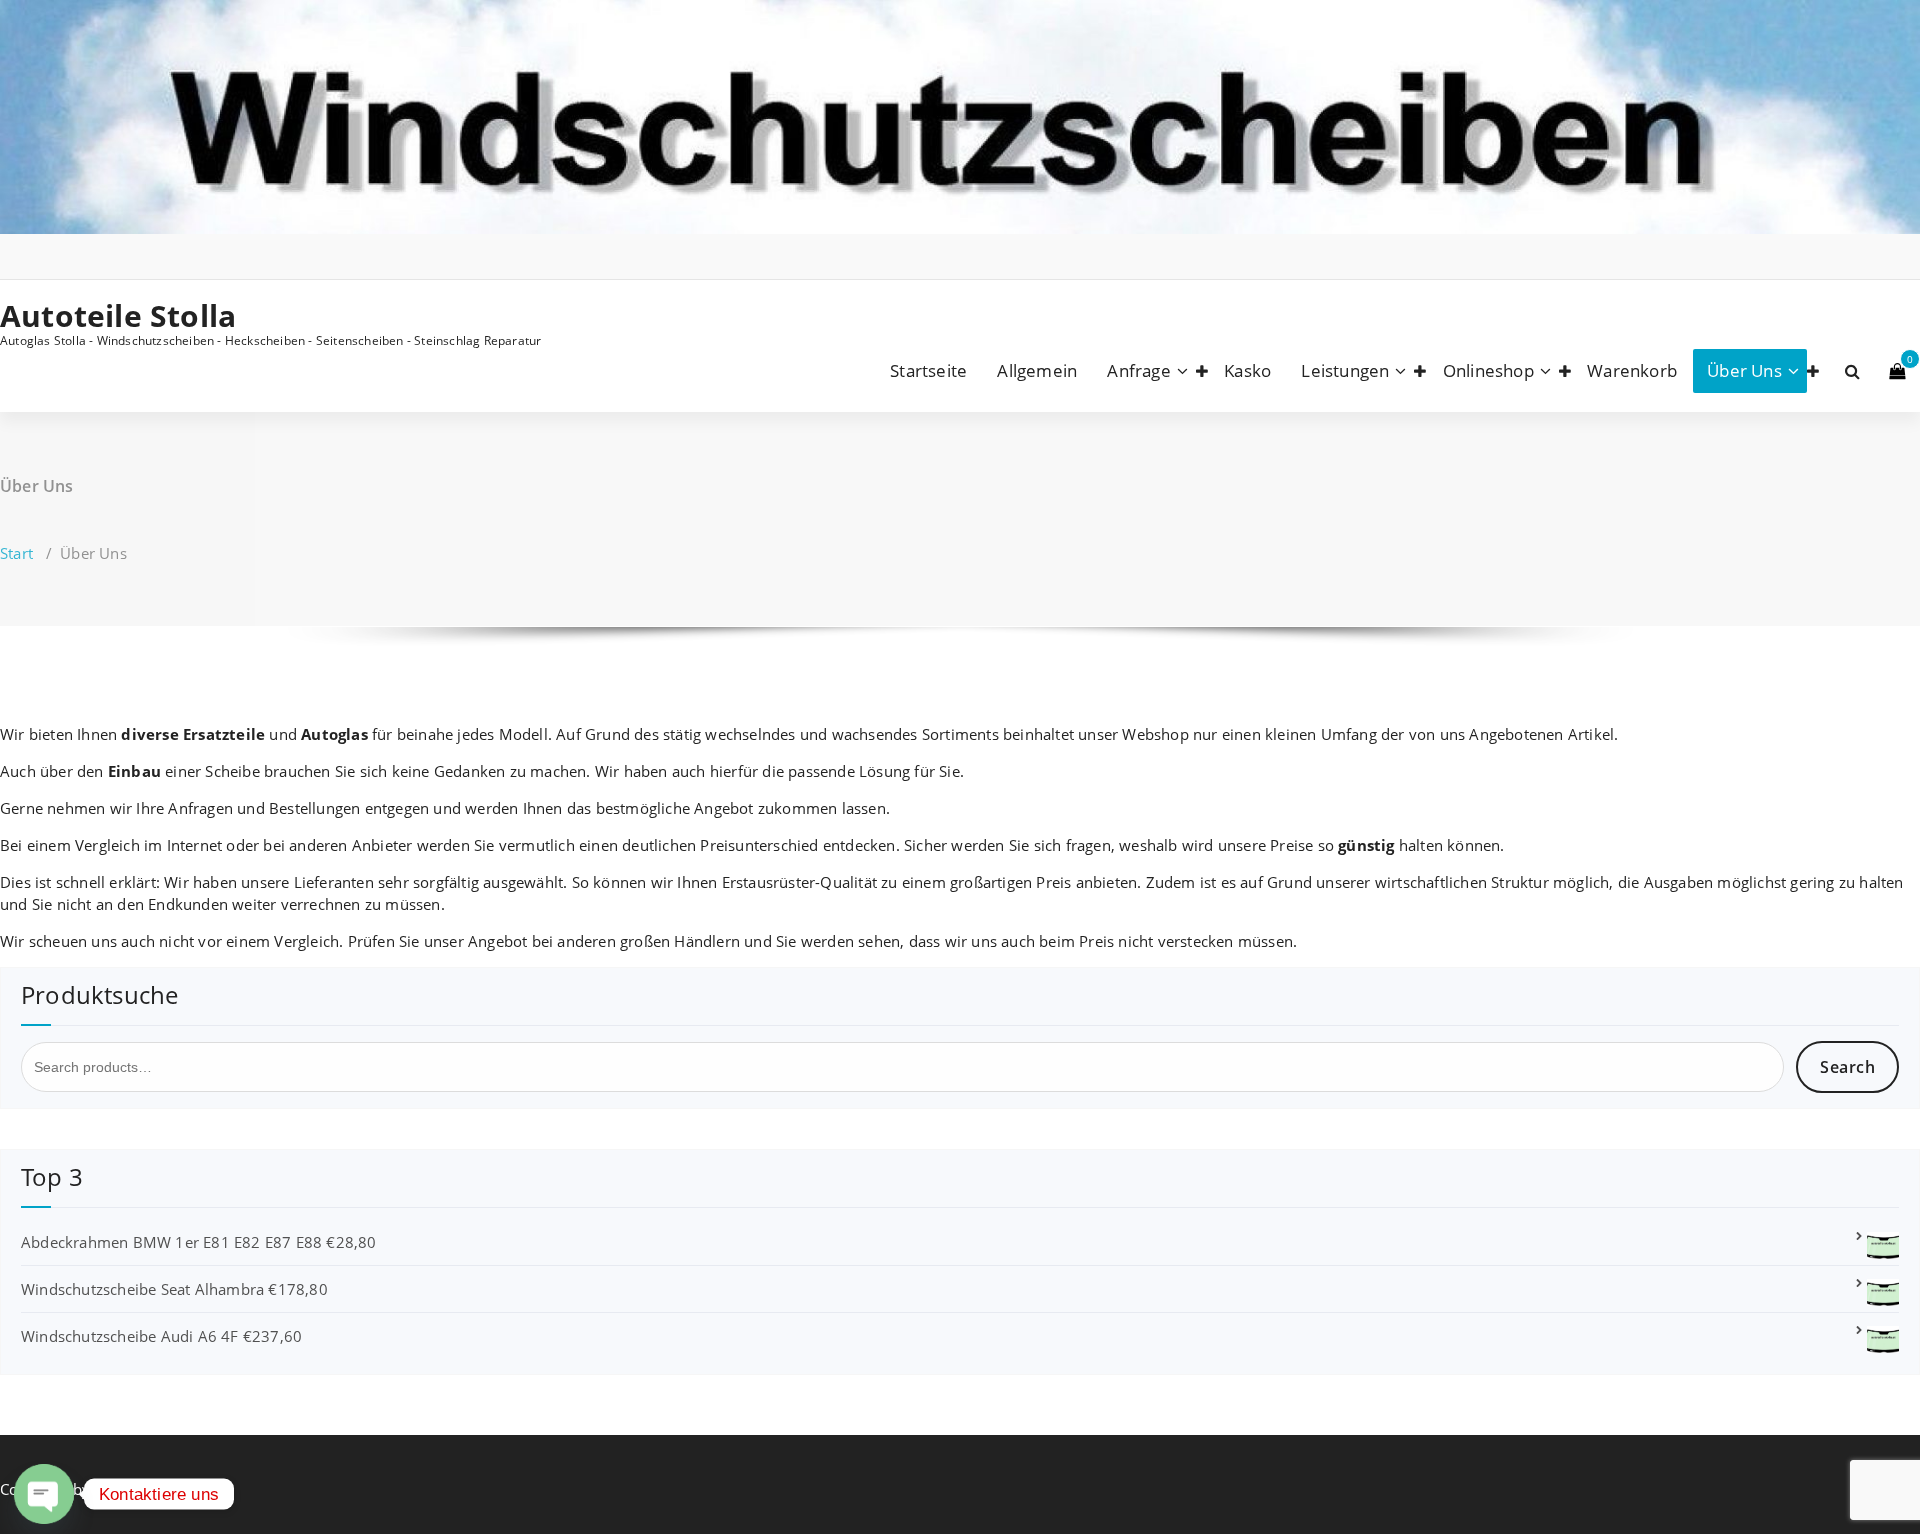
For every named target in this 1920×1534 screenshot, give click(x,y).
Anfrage (1138, 370)
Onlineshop (1488, 370)
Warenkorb (1632, 370)
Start (16, 553)
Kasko (1247, 370)
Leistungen (1345, 370)
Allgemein (1037, 370)
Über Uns (1744, 370)
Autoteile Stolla (118, 316)
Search (1847, 1067)
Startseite (928, 370)
